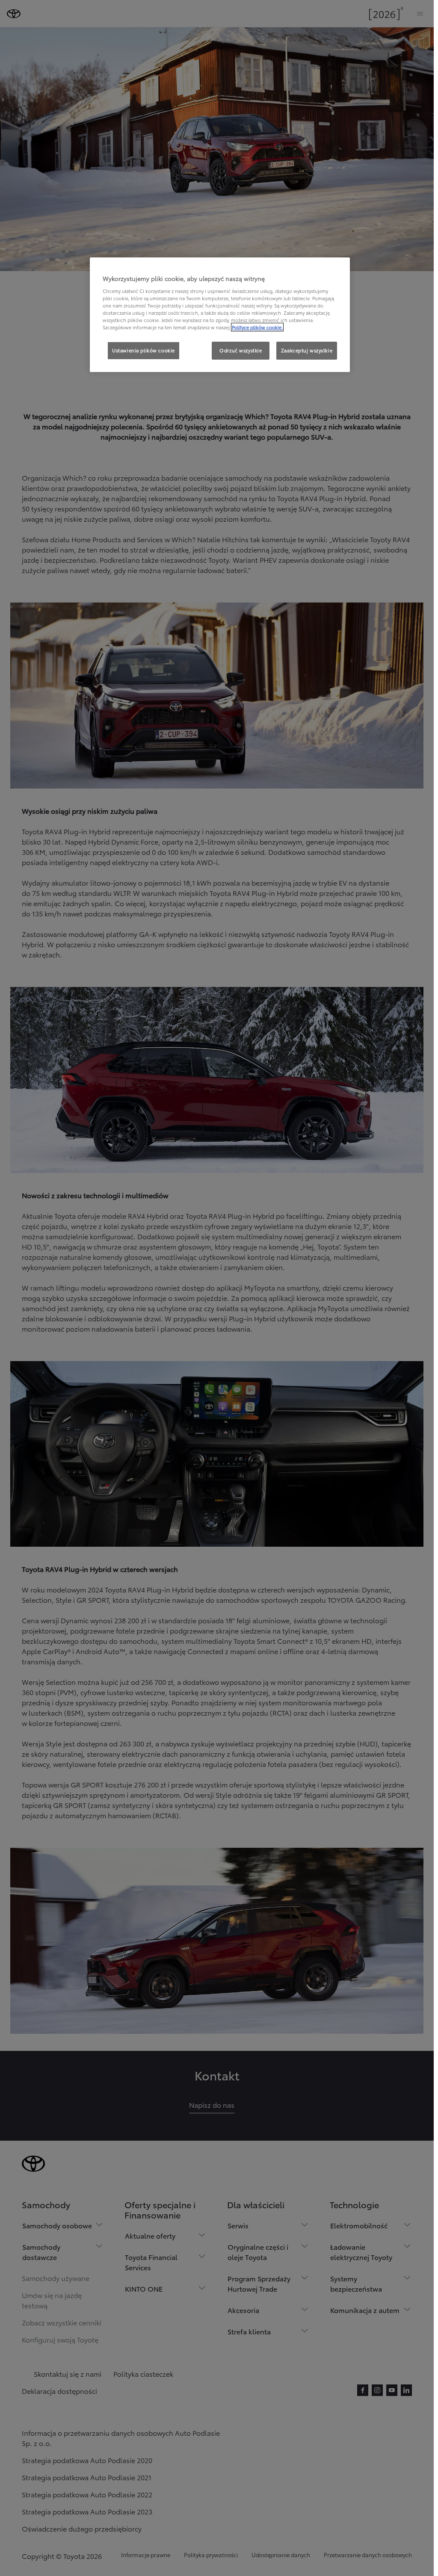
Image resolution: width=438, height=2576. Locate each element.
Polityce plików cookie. (257, 327)
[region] (220, 315)
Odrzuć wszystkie (241, 350)
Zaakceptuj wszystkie (307, 350)
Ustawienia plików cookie (144, 350)
